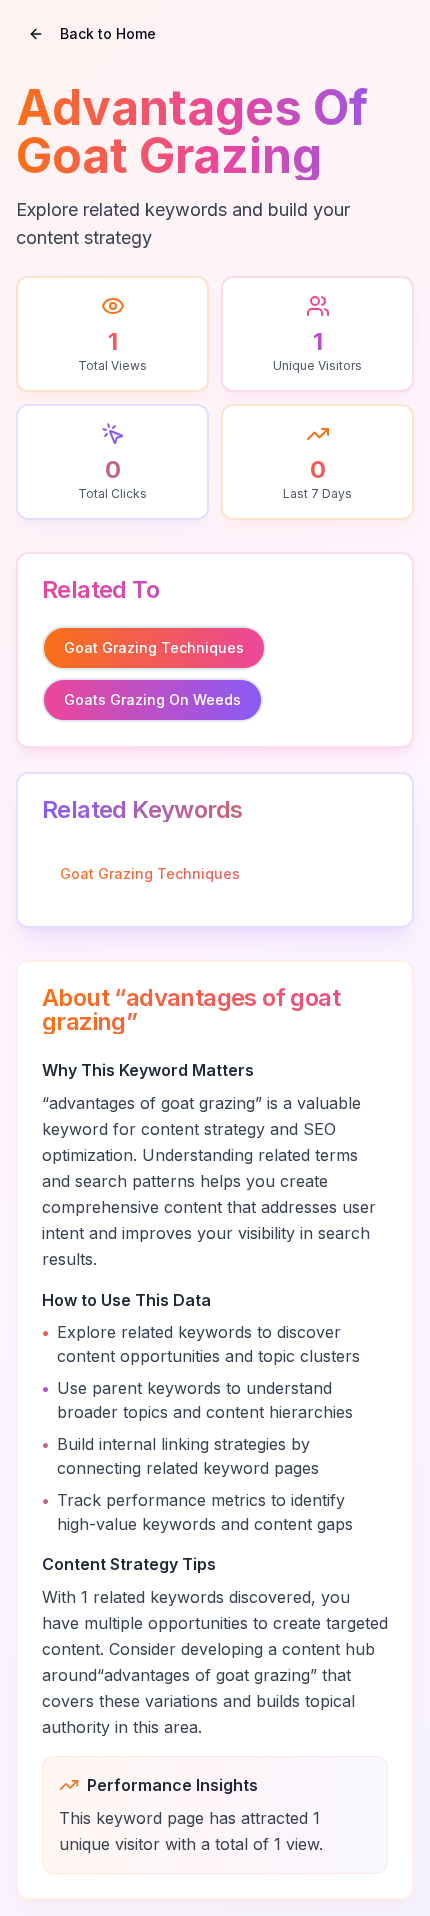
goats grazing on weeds (152, 699)
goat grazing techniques (154, 647)
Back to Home (108, 33)
